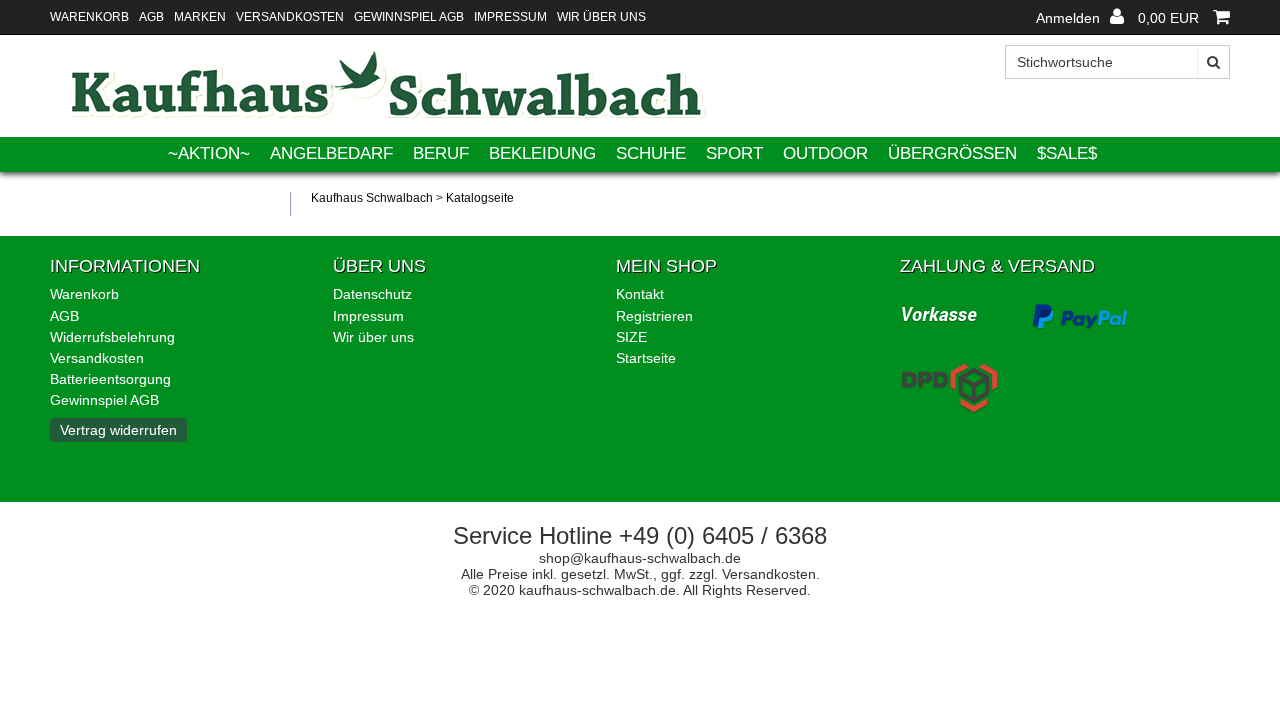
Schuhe (651, 153)
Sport (734, 153)
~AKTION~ (209, 153)
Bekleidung (542, 153)
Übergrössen (952, 153)
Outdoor (825, 153)
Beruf (441, 153)
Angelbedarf (331, 153)
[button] (1080, 18)
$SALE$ (1067, 153)
